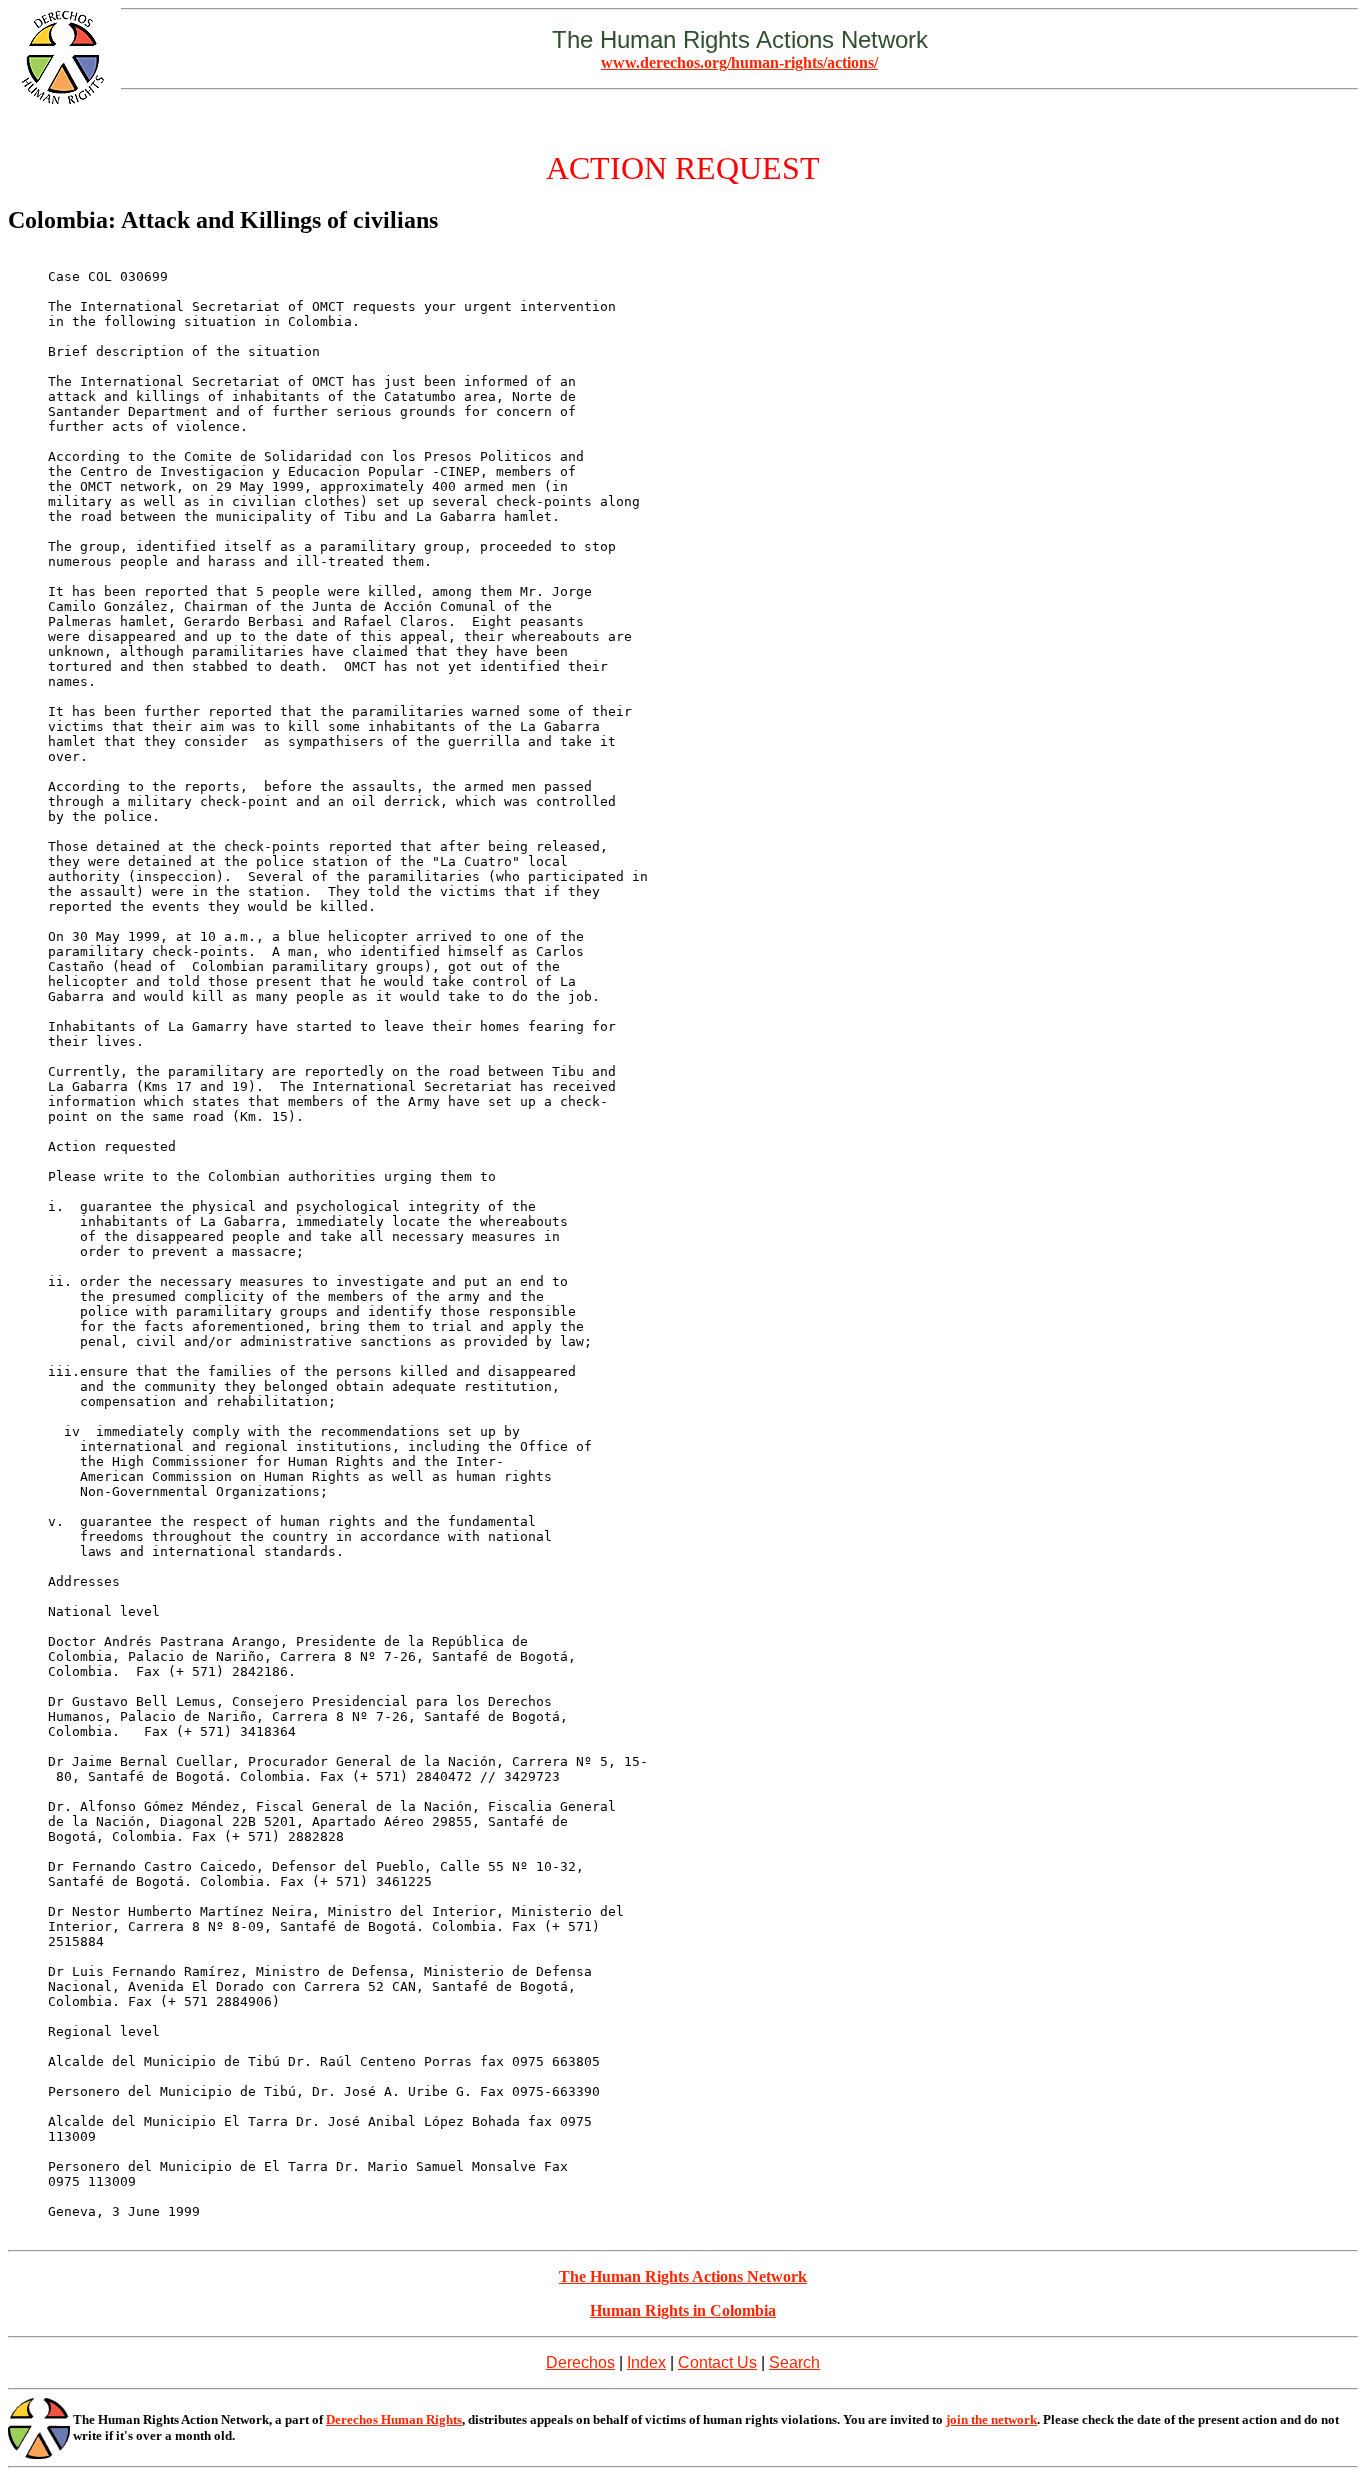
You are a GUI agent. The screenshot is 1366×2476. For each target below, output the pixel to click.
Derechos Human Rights (394, 2419)
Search (794, 2362)
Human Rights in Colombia (683, 2310)
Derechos (580, 2362)
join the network (991, 2419)
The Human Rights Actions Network (683, 2276)
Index (646, 2362)
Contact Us (717, 2362)
